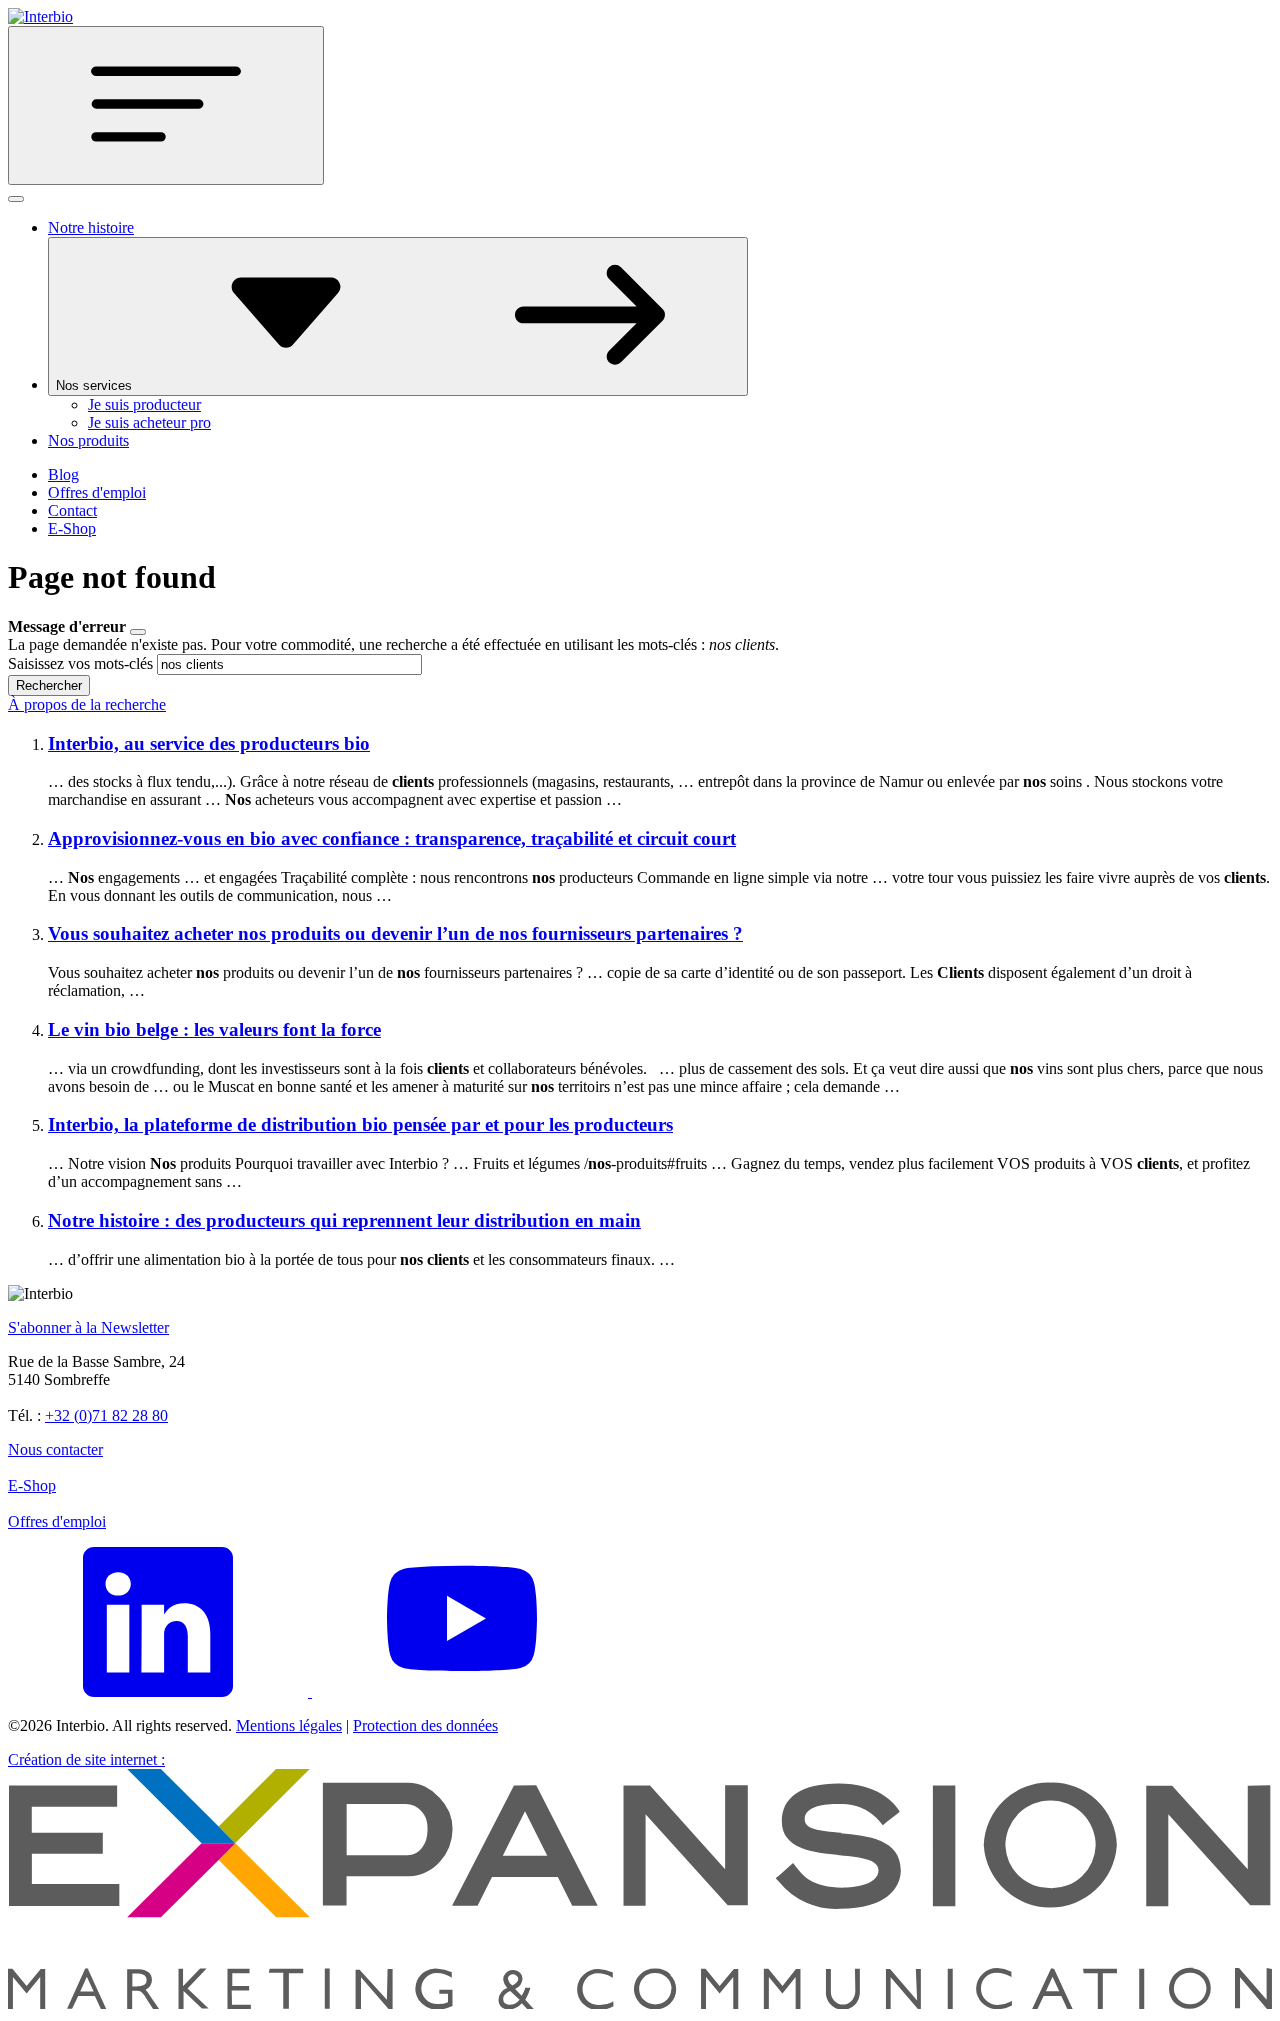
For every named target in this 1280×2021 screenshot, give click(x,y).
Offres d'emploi (97, 492)
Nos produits (88, 440)
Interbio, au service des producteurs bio (209, 743)
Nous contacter (55, 1449)
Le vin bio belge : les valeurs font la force (214, 1029)
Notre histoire (91, 227)
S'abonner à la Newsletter (88, 1327)
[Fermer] (16, 199)
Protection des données (425, 1725)
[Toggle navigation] (166, 105)
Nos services (96, 385)
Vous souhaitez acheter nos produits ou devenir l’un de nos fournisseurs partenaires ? (395, 933)
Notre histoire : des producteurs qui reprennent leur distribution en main (344, 1220)
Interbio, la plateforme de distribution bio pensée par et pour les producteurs (360, 1124)
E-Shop (72, 528)
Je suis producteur (144, 404)
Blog (63, 474)
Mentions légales (289, 1725)
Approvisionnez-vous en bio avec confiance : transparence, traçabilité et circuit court (392, 838)
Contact (72, 510)
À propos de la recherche (87, 704)
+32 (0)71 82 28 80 (106, 1415)
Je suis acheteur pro (149, 422)
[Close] (138, 632)
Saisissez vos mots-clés (80, 663)
